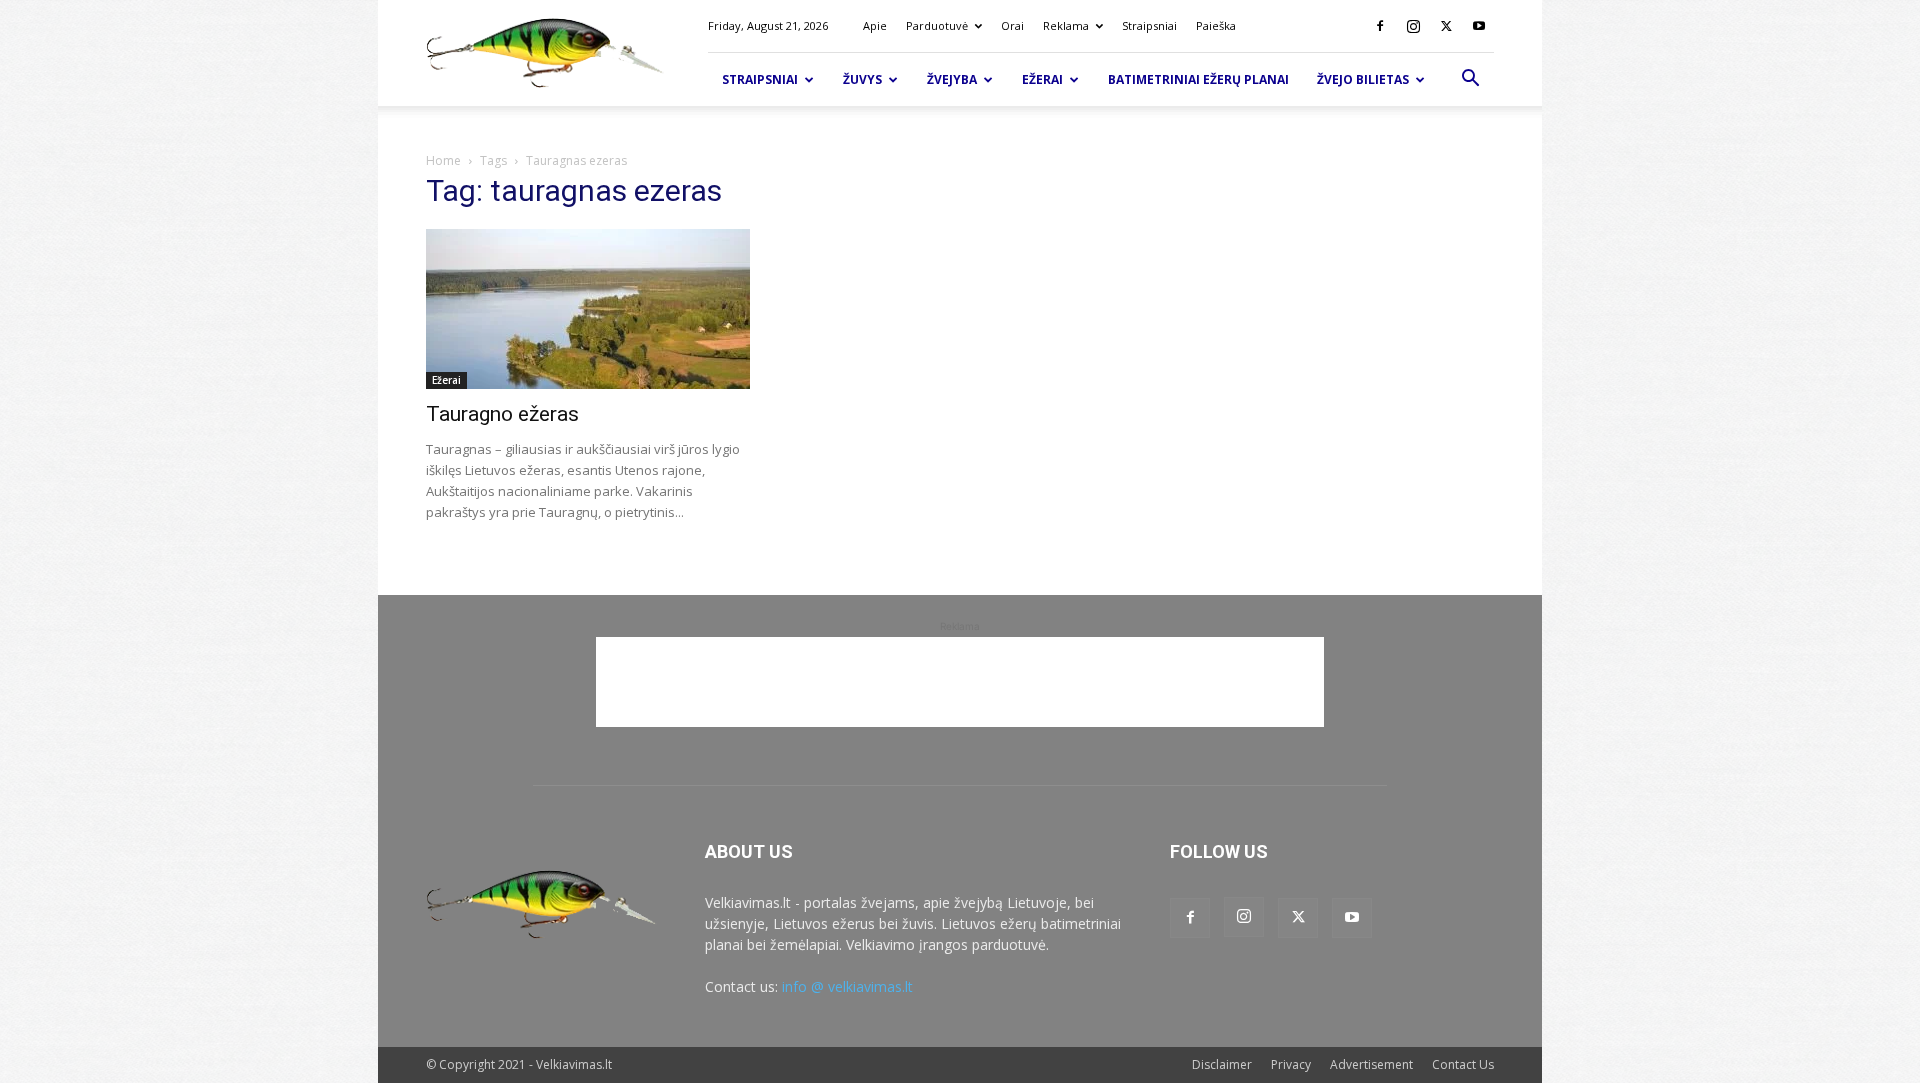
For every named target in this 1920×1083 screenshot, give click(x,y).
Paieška (1216, 25)
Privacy (1291, 1064)
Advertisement (1371, 1064)
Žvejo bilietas (1363, 79)
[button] (1470, 80)
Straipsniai (1149, 25)
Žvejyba (952, 79)
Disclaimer (1222, 1064)
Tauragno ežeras (502, 414)
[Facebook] (1380, 26)
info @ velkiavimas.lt (847, 986)
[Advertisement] (960, 682)
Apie (875, 25)
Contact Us (1463, 1064)
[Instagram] (1413, 26)
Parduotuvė (937, 25)
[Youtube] (1479, 26)
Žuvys (862, 79)
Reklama (1066, 25)
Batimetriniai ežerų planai (1198, 79)
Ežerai (1042, 79)
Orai (1012, 25)
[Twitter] (1446, 26)
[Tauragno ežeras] (588, 309)
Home (443, 160)
